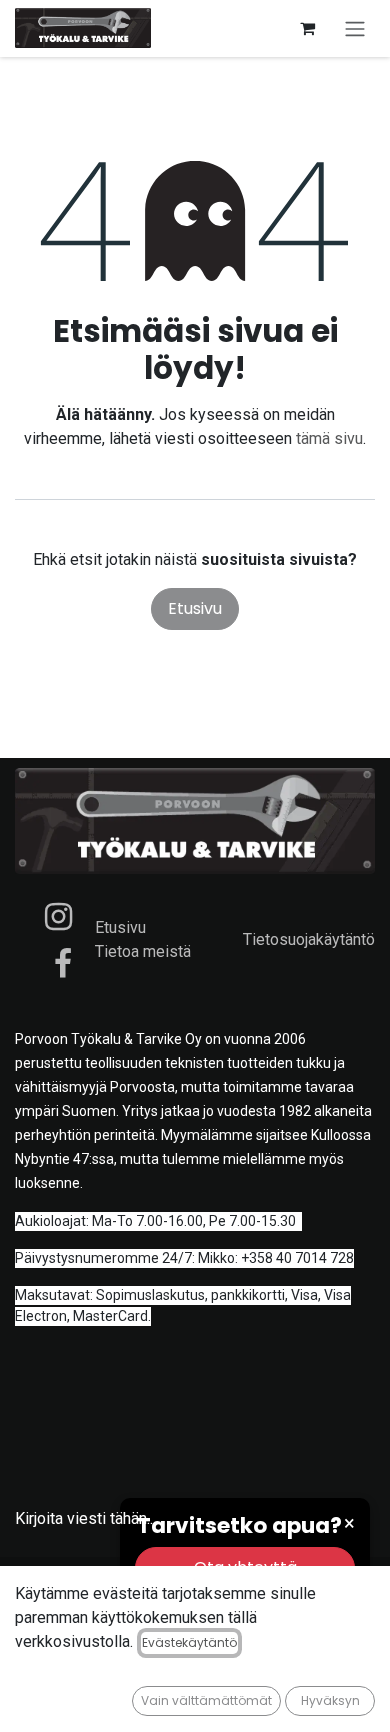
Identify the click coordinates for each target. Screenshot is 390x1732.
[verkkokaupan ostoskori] (307, 28)
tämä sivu (329, 438)
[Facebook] (63, 964)
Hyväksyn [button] (330, 1700)
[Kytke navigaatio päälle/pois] (355, 28)
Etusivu (195, 608)
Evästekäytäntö (189, 1642)
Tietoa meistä (143, 951)
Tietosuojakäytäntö (309, 939)
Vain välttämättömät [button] (206, 1700)
